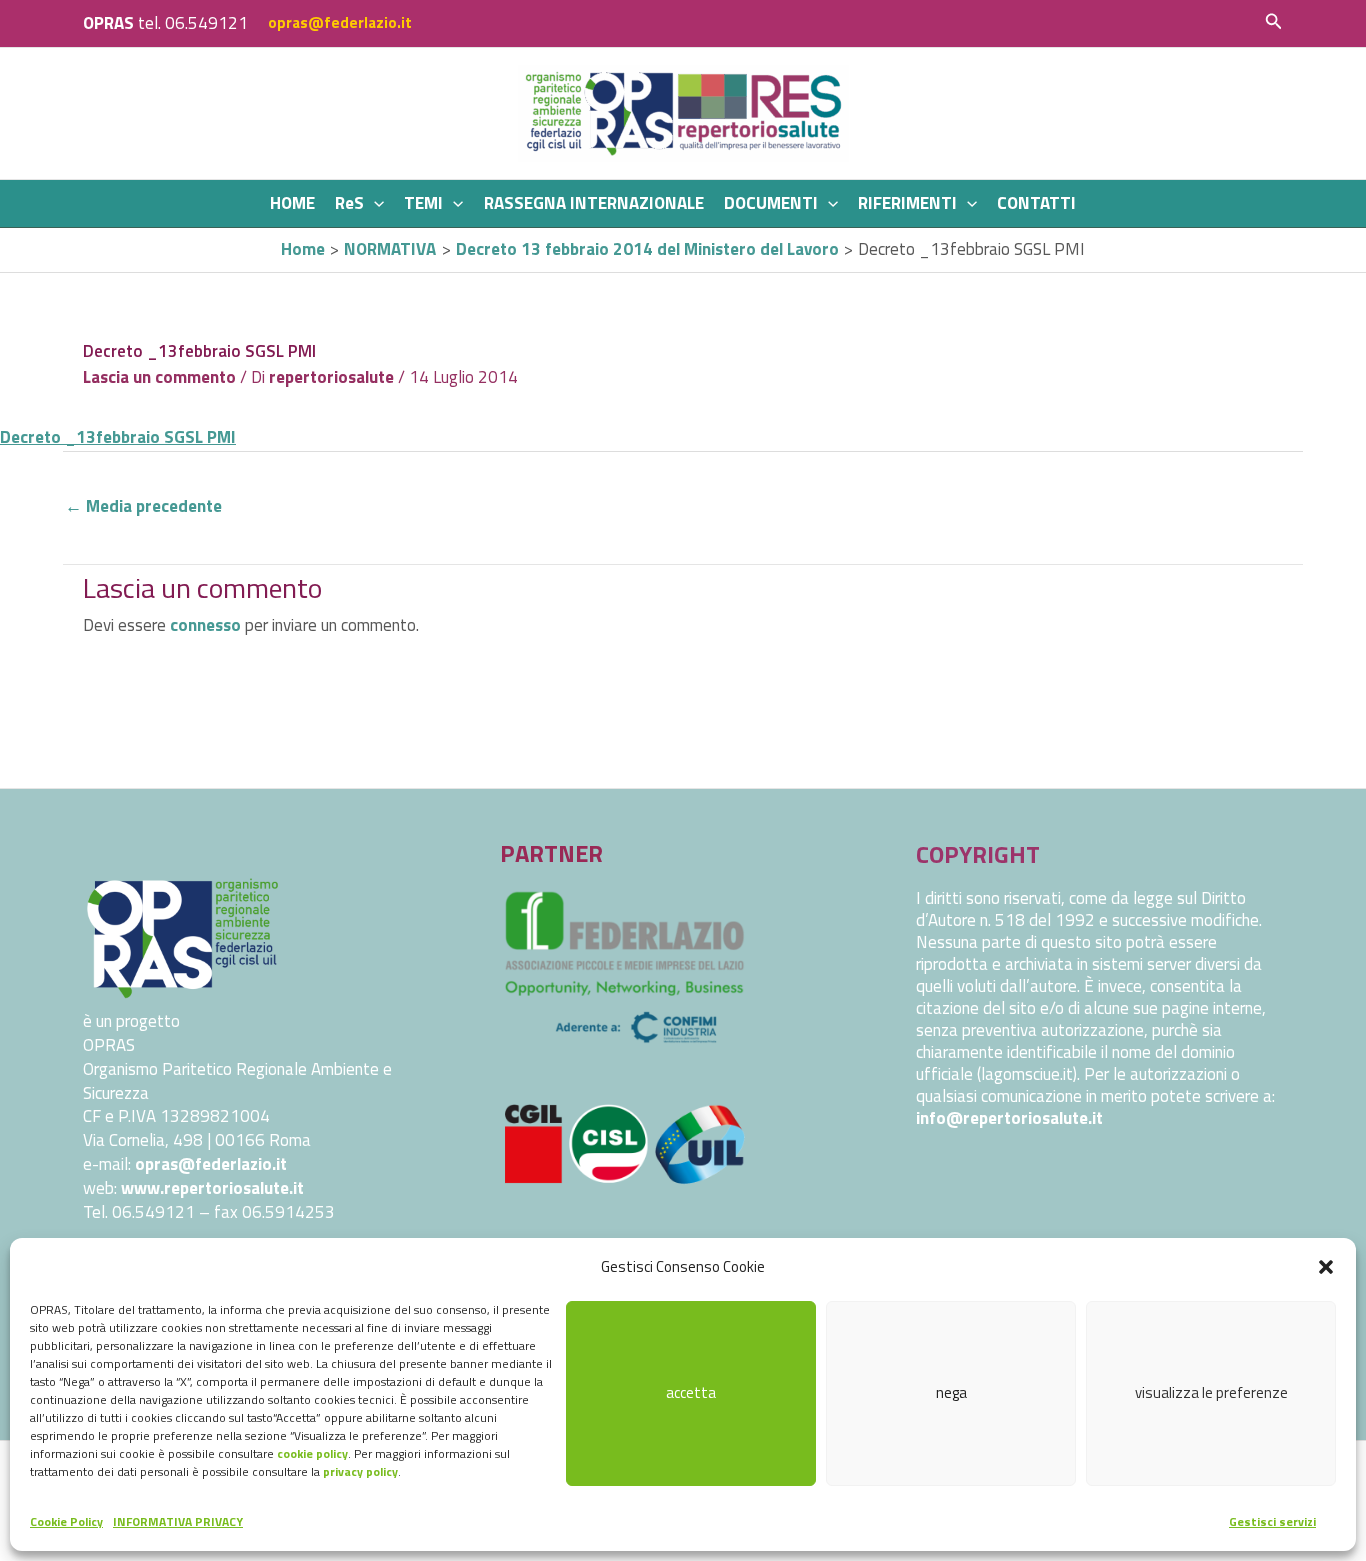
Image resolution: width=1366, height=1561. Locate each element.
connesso (205, 625)
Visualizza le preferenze (1211, 1392)
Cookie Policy (66, 1521)
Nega (951, 1392)
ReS (349, 203)
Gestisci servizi (1272, 1521)
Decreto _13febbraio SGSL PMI (118, 437)
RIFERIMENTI (907, 203)
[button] (1326, 1267)
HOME (292, 203)
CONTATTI (1036, 203)
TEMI (423, 203)
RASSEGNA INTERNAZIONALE (594, 203)
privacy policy (360, 1471)
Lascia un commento (159, 377)
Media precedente (143, 506)
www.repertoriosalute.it (212, 1188)
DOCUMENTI (771, 203)
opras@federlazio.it (340, 22)
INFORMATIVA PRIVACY (178, 1521)
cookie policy (312, 1453)
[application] (374, 203)
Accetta (691, 1392)
